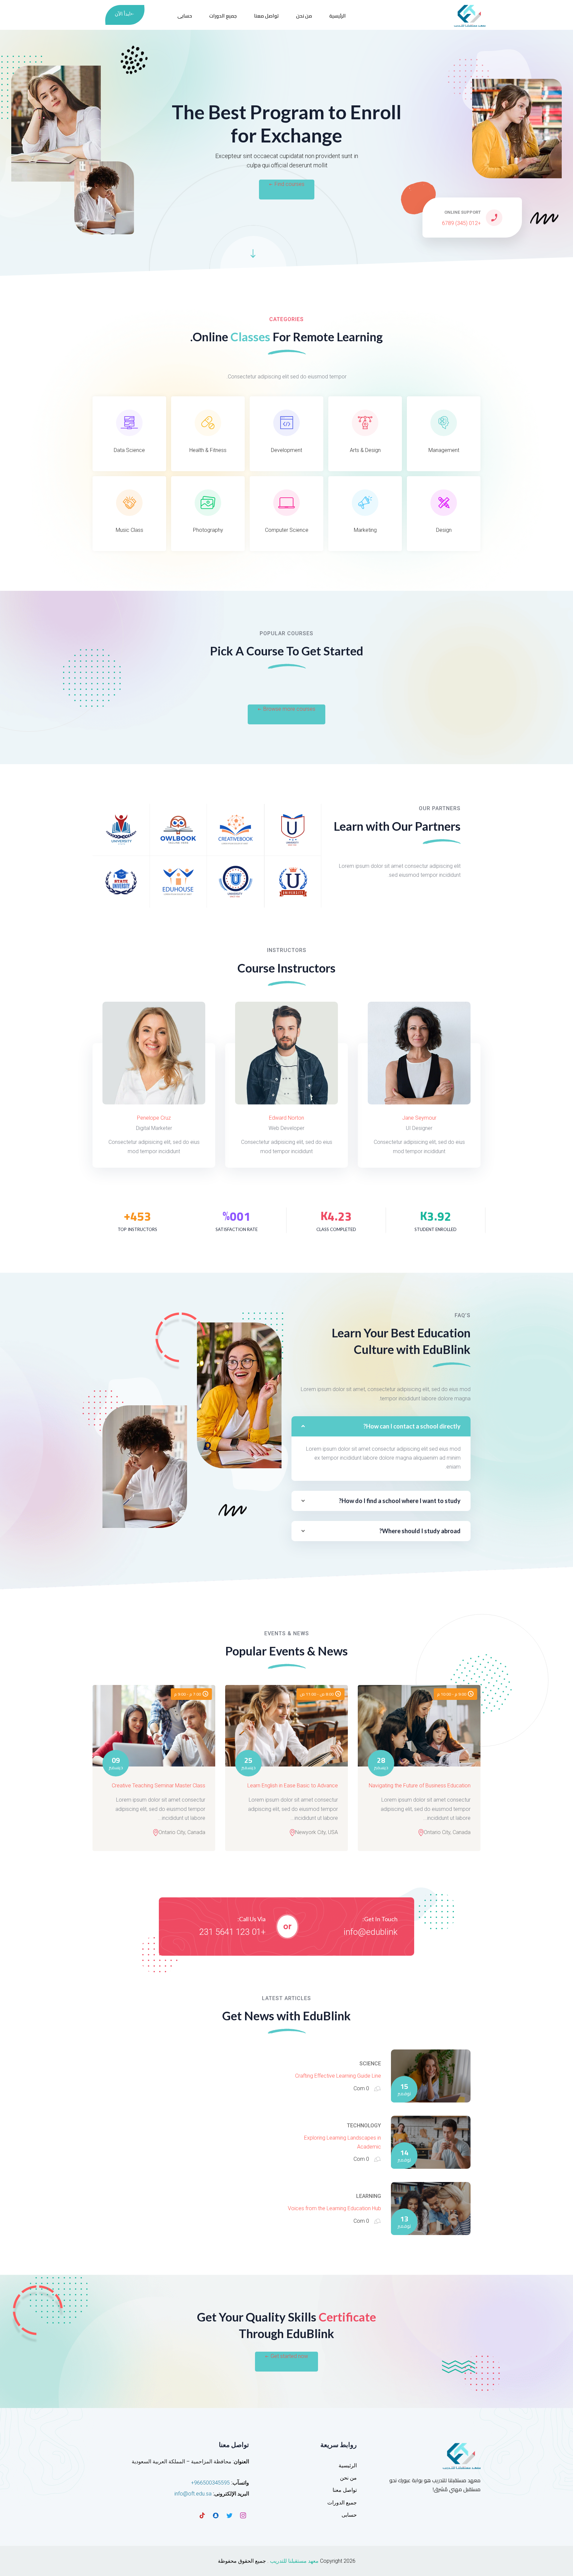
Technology (364, 2126)
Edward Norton (286, 1118)
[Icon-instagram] (243, 2515)
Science (370, 2064)
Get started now (289, 2356)
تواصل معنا (266, 16)
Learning (369, 2196)
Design (444, 530)
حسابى (185, 16)
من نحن (304, 16)
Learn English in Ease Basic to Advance (293, 1786)
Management (444, 450)
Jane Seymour (419, 1118)
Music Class (129, 530)
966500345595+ (210, 2483)
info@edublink (371, 1932)
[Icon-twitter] (229, 2515)
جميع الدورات (223, 16)
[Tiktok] (202, 2515)
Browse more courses (289, 709)
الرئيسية (338, 16)
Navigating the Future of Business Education (420, 1786)
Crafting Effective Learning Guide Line (338, 2076)
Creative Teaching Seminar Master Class (159, 1786)
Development (286, 450)
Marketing (365, 530)
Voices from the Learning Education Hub (334, 2208)
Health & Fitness (208, 450)
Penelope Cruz (154, 1118)
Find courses (289, 184)
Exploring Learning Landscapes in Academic (343, 2142)
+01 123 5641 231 (232, 1932)
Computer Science (287, 530)
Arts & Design (365, 450)
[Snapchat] (216, 2515)
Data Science (129, 450)
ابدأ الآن (123, 14)
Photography (208, 530)
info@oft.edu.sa (193, 2494)
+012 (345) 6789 (461, 223)
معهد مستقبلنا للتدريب (294, 2561)
